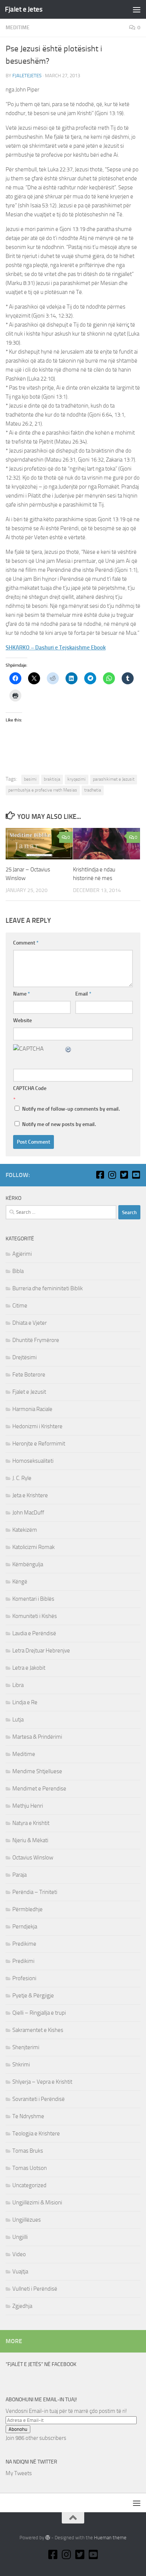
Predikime (24, 1944)
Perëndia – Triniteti (35, 1892)
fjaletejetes (27, 76)
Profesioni (24, 1978)
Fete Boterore (29, 1375)
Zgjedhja (22, 2306)
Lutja (18, 1720)
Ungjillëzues (27, 2220)
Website (22, 1020)
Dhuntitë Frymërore (36, 1340)
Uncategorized (29, 2185)
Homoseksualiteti (33, 1461)
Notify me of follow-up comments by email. (71, 1109)
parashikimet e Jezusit (114, 779)
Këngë (20, 1582)
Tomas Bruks (28, 2151)
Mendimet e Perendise (39, 1789)
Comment (26, 943)
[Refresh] (69, 1049)
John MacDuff (28, 1513)
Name (22, 994)
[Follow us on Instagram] (112, 1175)
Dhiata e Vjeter (30, 1323)
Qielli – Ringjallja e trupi (39, 2013)
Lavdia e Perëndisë (34, 1633)
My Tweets (19, 2473)
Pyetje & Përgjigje (33, 1996)
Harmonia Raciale (32, 1409)
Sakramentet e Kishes (38, 2030)
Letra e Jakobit (29, 1668)
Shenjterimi (26, 2047)
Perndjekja (25, 1927)
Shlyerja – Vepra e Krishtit (42, 2082)
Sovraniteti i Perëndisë (39, 2099)
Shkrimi (21, 2065)
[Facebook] (100, 1175)
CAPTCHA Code (30, 1088)
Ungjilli (20, 2237)
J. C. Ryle (22, 1478)
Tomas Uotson (30, 2168)
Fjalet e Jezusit (29, 1392)
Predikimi (23, 1961)
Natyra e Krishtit (31, 1823)
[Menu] (137, 9)
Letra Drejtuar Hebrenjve (41, 1651)
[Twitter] (124, 1175)
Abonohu (18, 2429)
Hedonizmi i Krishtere (37, 1426)
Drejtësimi (25, 1357)
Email (83, 994)
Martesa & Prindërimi (37, 1737)
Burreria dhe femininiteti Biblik (48, 1288)
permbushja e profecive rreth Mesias (43, 790)
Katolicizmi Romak (34, 1547)
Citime (20, 1306)
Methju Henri (28, 1806)
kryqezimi (77, 779)
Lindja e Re (25, 1702)
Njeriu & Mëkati (30, 1840)
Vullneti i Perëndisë (35, 2289)
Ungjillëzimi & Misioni (37, 2203)
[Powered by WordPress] (48, 2538)
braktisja (52, 779)
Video (19, 2254)
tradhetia (93, 790)
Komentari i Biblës (33, 1599)
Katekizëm (25, 1530)
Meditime (18, 28)
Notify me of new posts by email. (59, 1124)
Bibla (18, 1271)
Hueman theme (110, 2538)
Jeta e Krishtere (30, 1495)
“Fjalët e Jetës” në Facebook (41, 2364)
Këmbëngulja (28, 1564)
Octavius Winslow (33, 1858)
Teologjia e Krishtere (36, 2134)
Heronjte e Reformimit (39, 1444)
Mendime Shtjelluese (37, 1771)
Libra (18, 1685)
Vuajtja (20, 2272)
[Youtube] (136, 1175)
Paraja (19, 1875)
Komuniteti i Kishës (35, 1616)
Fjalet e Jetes (24, 9)
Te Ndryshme (28, 2116)
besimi (30, 779)
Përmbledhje (28, 1909)
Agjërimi (22, 1254)
